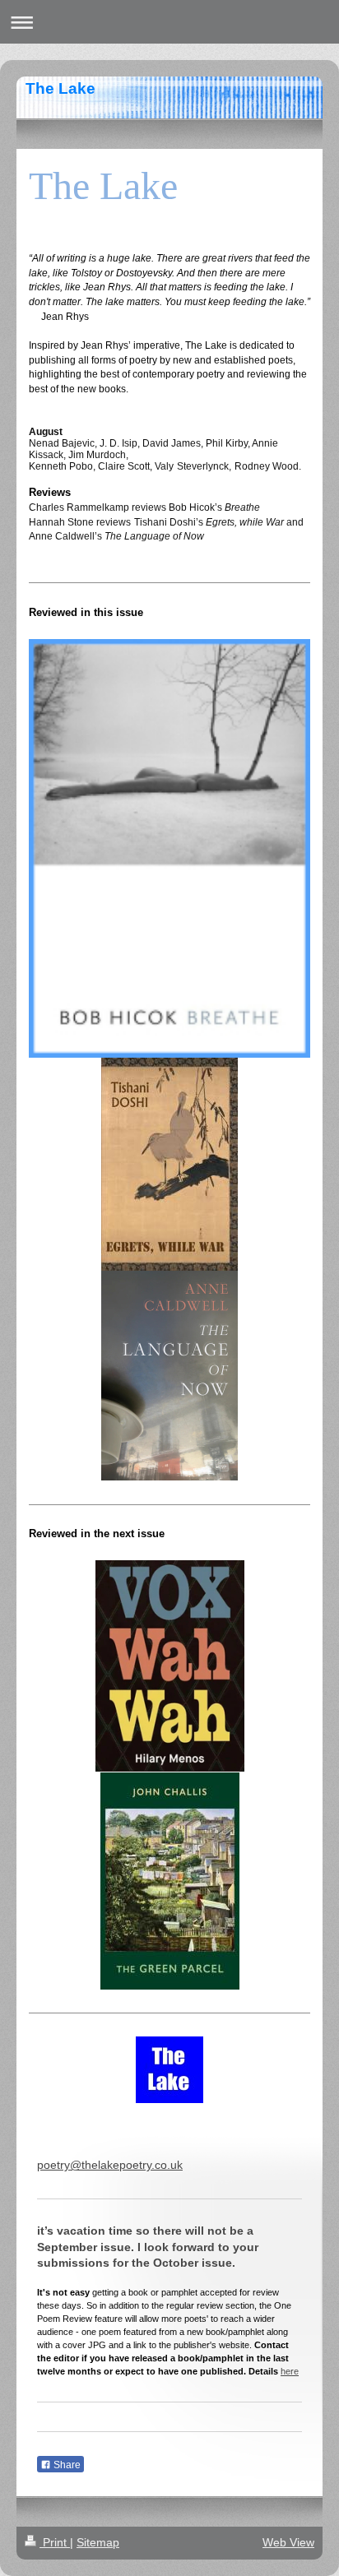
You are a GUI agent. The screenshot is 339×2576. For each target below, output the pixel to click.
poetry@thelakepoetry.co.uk (110, 2165)
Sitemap (98, 2542)
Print (55, 2542)
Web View (288, 2542)
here (290, 2371)
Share (66, 2465)
